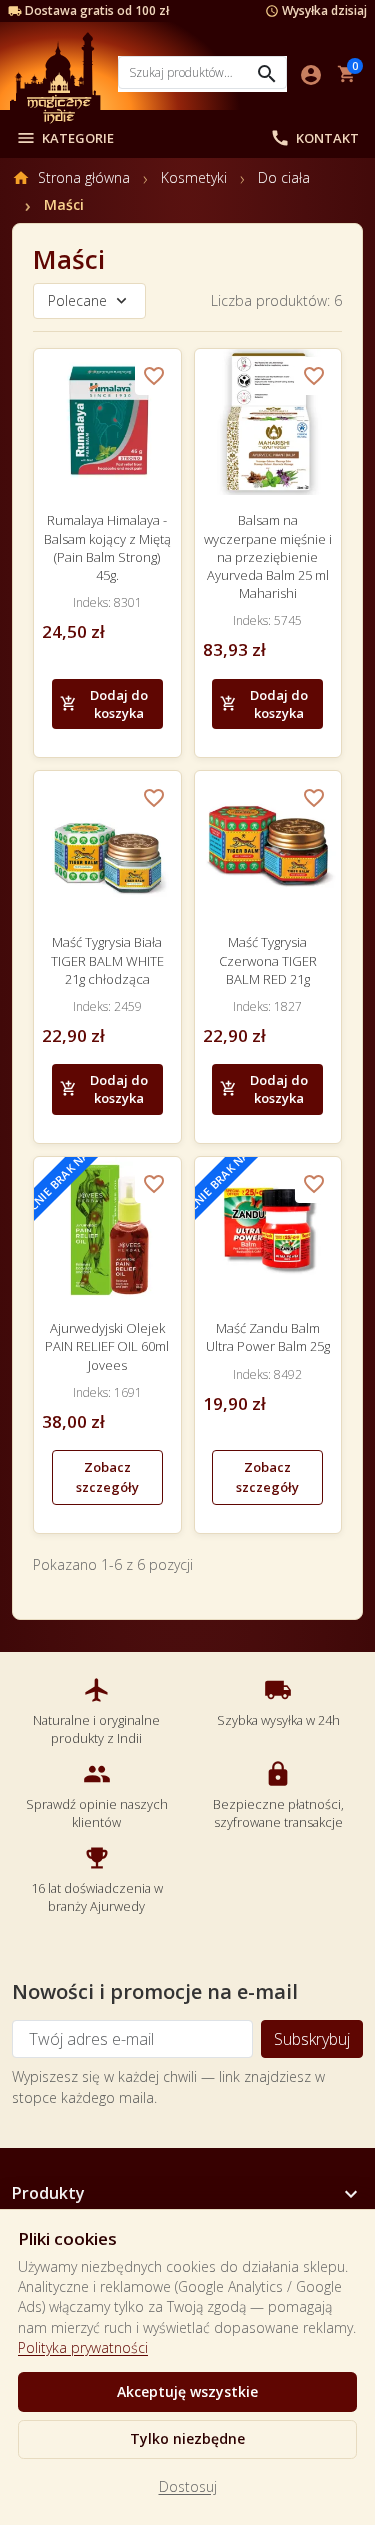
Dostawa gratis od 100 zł (97, 11)
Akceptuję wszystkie (187, 2391)
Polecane (77, 300)
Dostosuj (188, 2486)
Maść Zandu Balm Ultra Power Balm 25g (268, 1337)
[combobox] (202, 72)
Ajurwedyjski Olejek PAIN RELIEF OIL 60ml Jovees (107, 1346)
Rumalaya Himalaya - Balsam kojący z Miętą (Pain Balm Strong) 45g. (107, 547)
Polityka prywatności (83, 2347)
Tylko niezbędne (187, 2438)
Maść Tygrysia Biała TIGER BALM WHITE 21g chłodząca (107, 960)
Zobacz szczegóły (107, 1477)
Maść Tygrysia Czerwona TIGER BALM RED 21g (268, 960)
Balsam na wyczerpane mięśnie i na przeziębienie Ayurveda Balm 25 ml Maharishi (268, 556)
